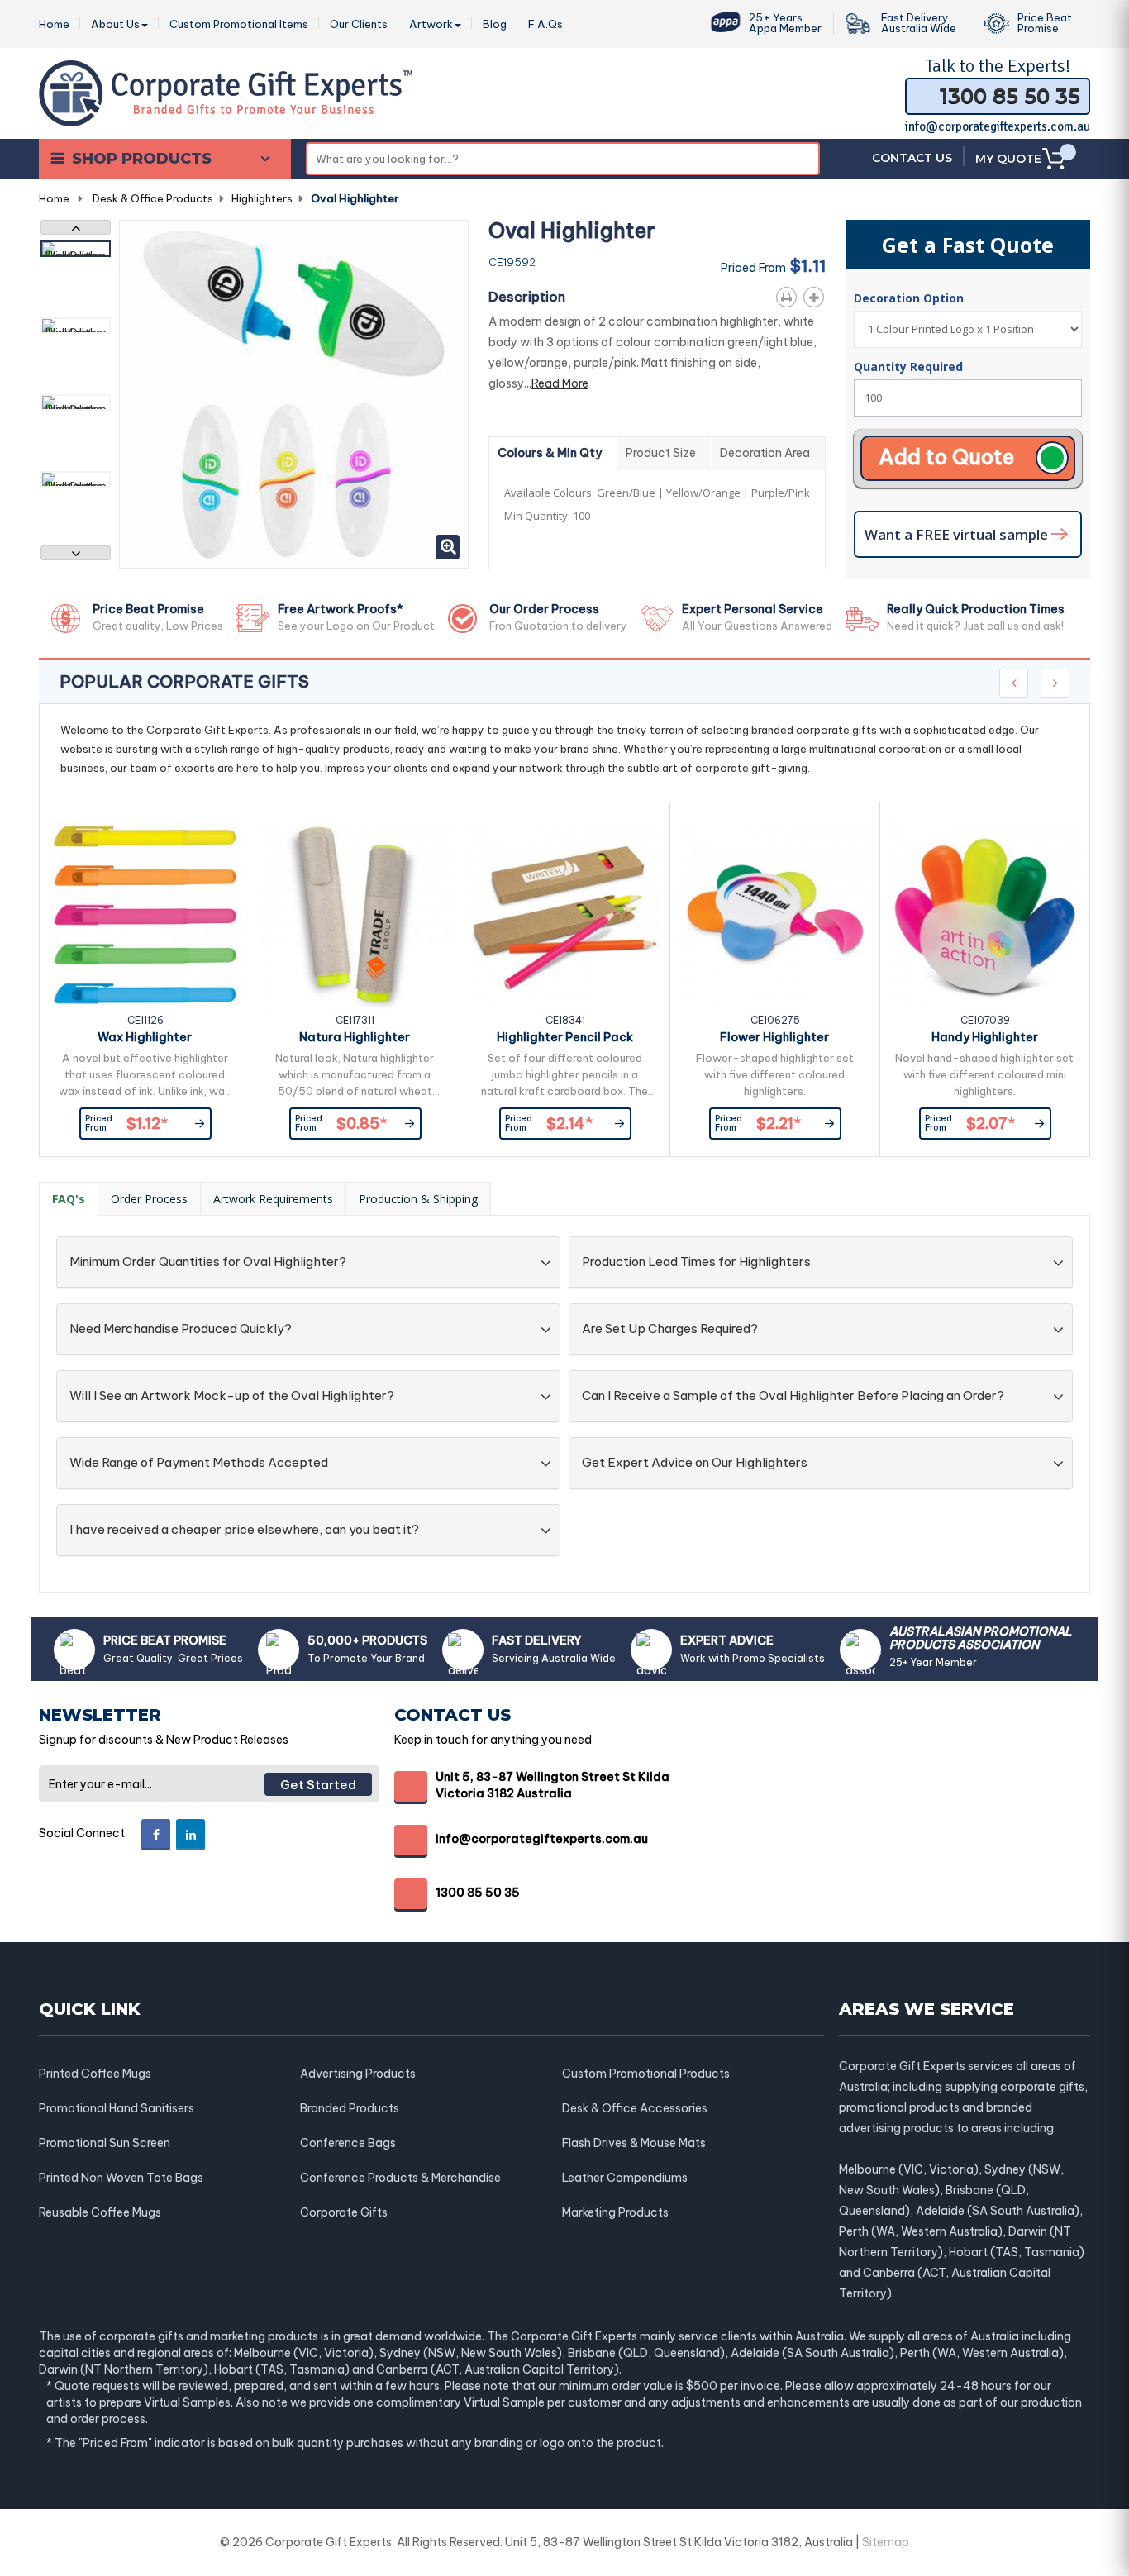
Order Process (149, 1199)
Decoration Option (910, 298)
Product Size (661, 453)
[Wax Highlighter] (145, 916)
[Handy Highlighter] (985, 916)
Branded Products (350, 2108)
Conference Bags (348, 2143)
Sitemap (886, 2542)
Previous (76, 227)
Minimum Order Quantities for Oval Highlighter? (208, 1262)
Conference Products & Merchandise (400, 2178)
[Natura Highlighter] (355, 916)
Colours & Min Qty (550, 453)
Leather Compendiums (625, 2178)
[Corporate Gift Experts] (226, 92)
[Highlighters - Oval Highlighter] (76, 249)
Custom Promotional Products (646, 2074)
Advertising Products (358, 2074)
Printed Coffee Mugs (95, 2074)
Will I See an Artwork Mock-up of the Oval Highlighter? (232, 1396)
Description (527, 297)
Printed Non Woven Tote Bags (121, 2178)
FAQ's (69, 1199)
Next (76, 553)
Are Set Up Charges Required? (670, 1329)
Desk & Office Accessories (635, 2108)
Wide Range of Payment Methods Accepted (199, 1463)
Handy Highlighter (985, 1037)
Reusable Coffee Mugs (100, 2212)
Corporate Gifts (344, 2212)
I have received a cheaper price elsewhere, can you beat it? (244, 1530)
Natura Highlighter (355, 1037)
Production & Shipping (418, 1199)
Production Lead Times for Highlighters (696, 1262)
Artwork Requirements (273, 1199)
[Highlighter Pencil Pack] (565, 916)
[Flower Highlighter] (775, 916)
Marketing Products (615, 2212)
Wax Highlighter (145, 1037)
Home (54, 198)
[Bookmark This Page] (817, 294)
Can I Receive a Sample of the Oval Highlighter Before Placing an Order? (793, 1396)
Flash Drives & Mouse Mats (634, 2143)
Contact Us (912, 158)
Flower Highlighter (774, 1037)
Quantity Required (908, 367)
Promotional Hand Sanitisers (117, 2108)
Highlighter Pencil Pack (565, 1037)
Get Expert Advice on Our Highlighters (695, 1463)
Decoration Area (765, 453)
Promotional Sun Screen (105, 2143)
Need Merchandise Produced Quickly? (181, 1329)
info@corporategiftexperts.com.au (998, 126)
